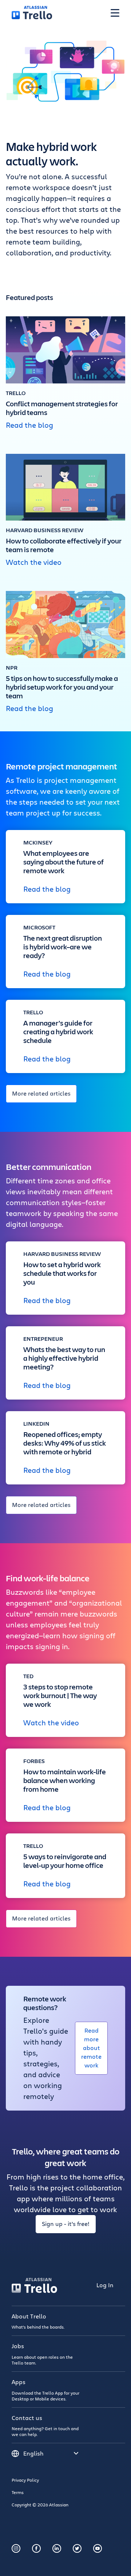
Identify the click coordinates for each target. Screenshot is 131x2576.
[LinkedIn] (57, 2548)
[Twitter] (77, 2548)
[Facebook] (36, 2548)
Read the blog (29, 425)
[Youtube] (98, 2548)
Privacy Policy (25, 2480)
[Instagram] (16, 2548)
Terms (18, 2492)
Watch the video (34, 562)
